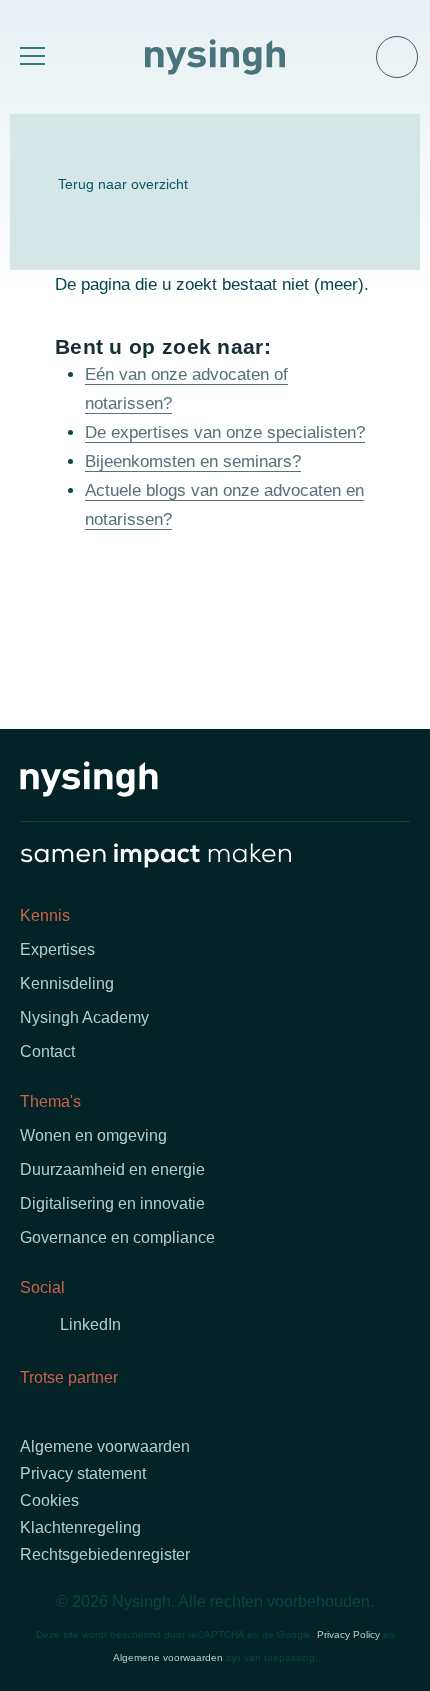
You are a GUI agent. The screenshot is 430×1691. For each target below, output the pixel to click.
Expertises (57, 949)
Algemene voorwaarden (105, 1446)
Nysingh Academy (84, 1017)
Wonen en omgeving (93, 1135)
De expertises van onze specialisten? (225, 432)
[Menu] (30, 57)
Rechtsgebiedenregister (105, 1554)
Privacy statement (83, 1473)
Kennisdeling (67, 983)
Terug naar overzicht (123, 184)
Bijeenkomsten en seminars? (193, 461)
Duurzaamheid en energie (112, 1169)
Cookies (49, 1500)
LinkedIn (90, 1324)
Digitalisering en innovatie (112, 1203)
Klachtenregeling (80, 1527)
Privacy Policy (348, 1634)
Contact (47, 1051)
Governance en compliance (117, 1237)
